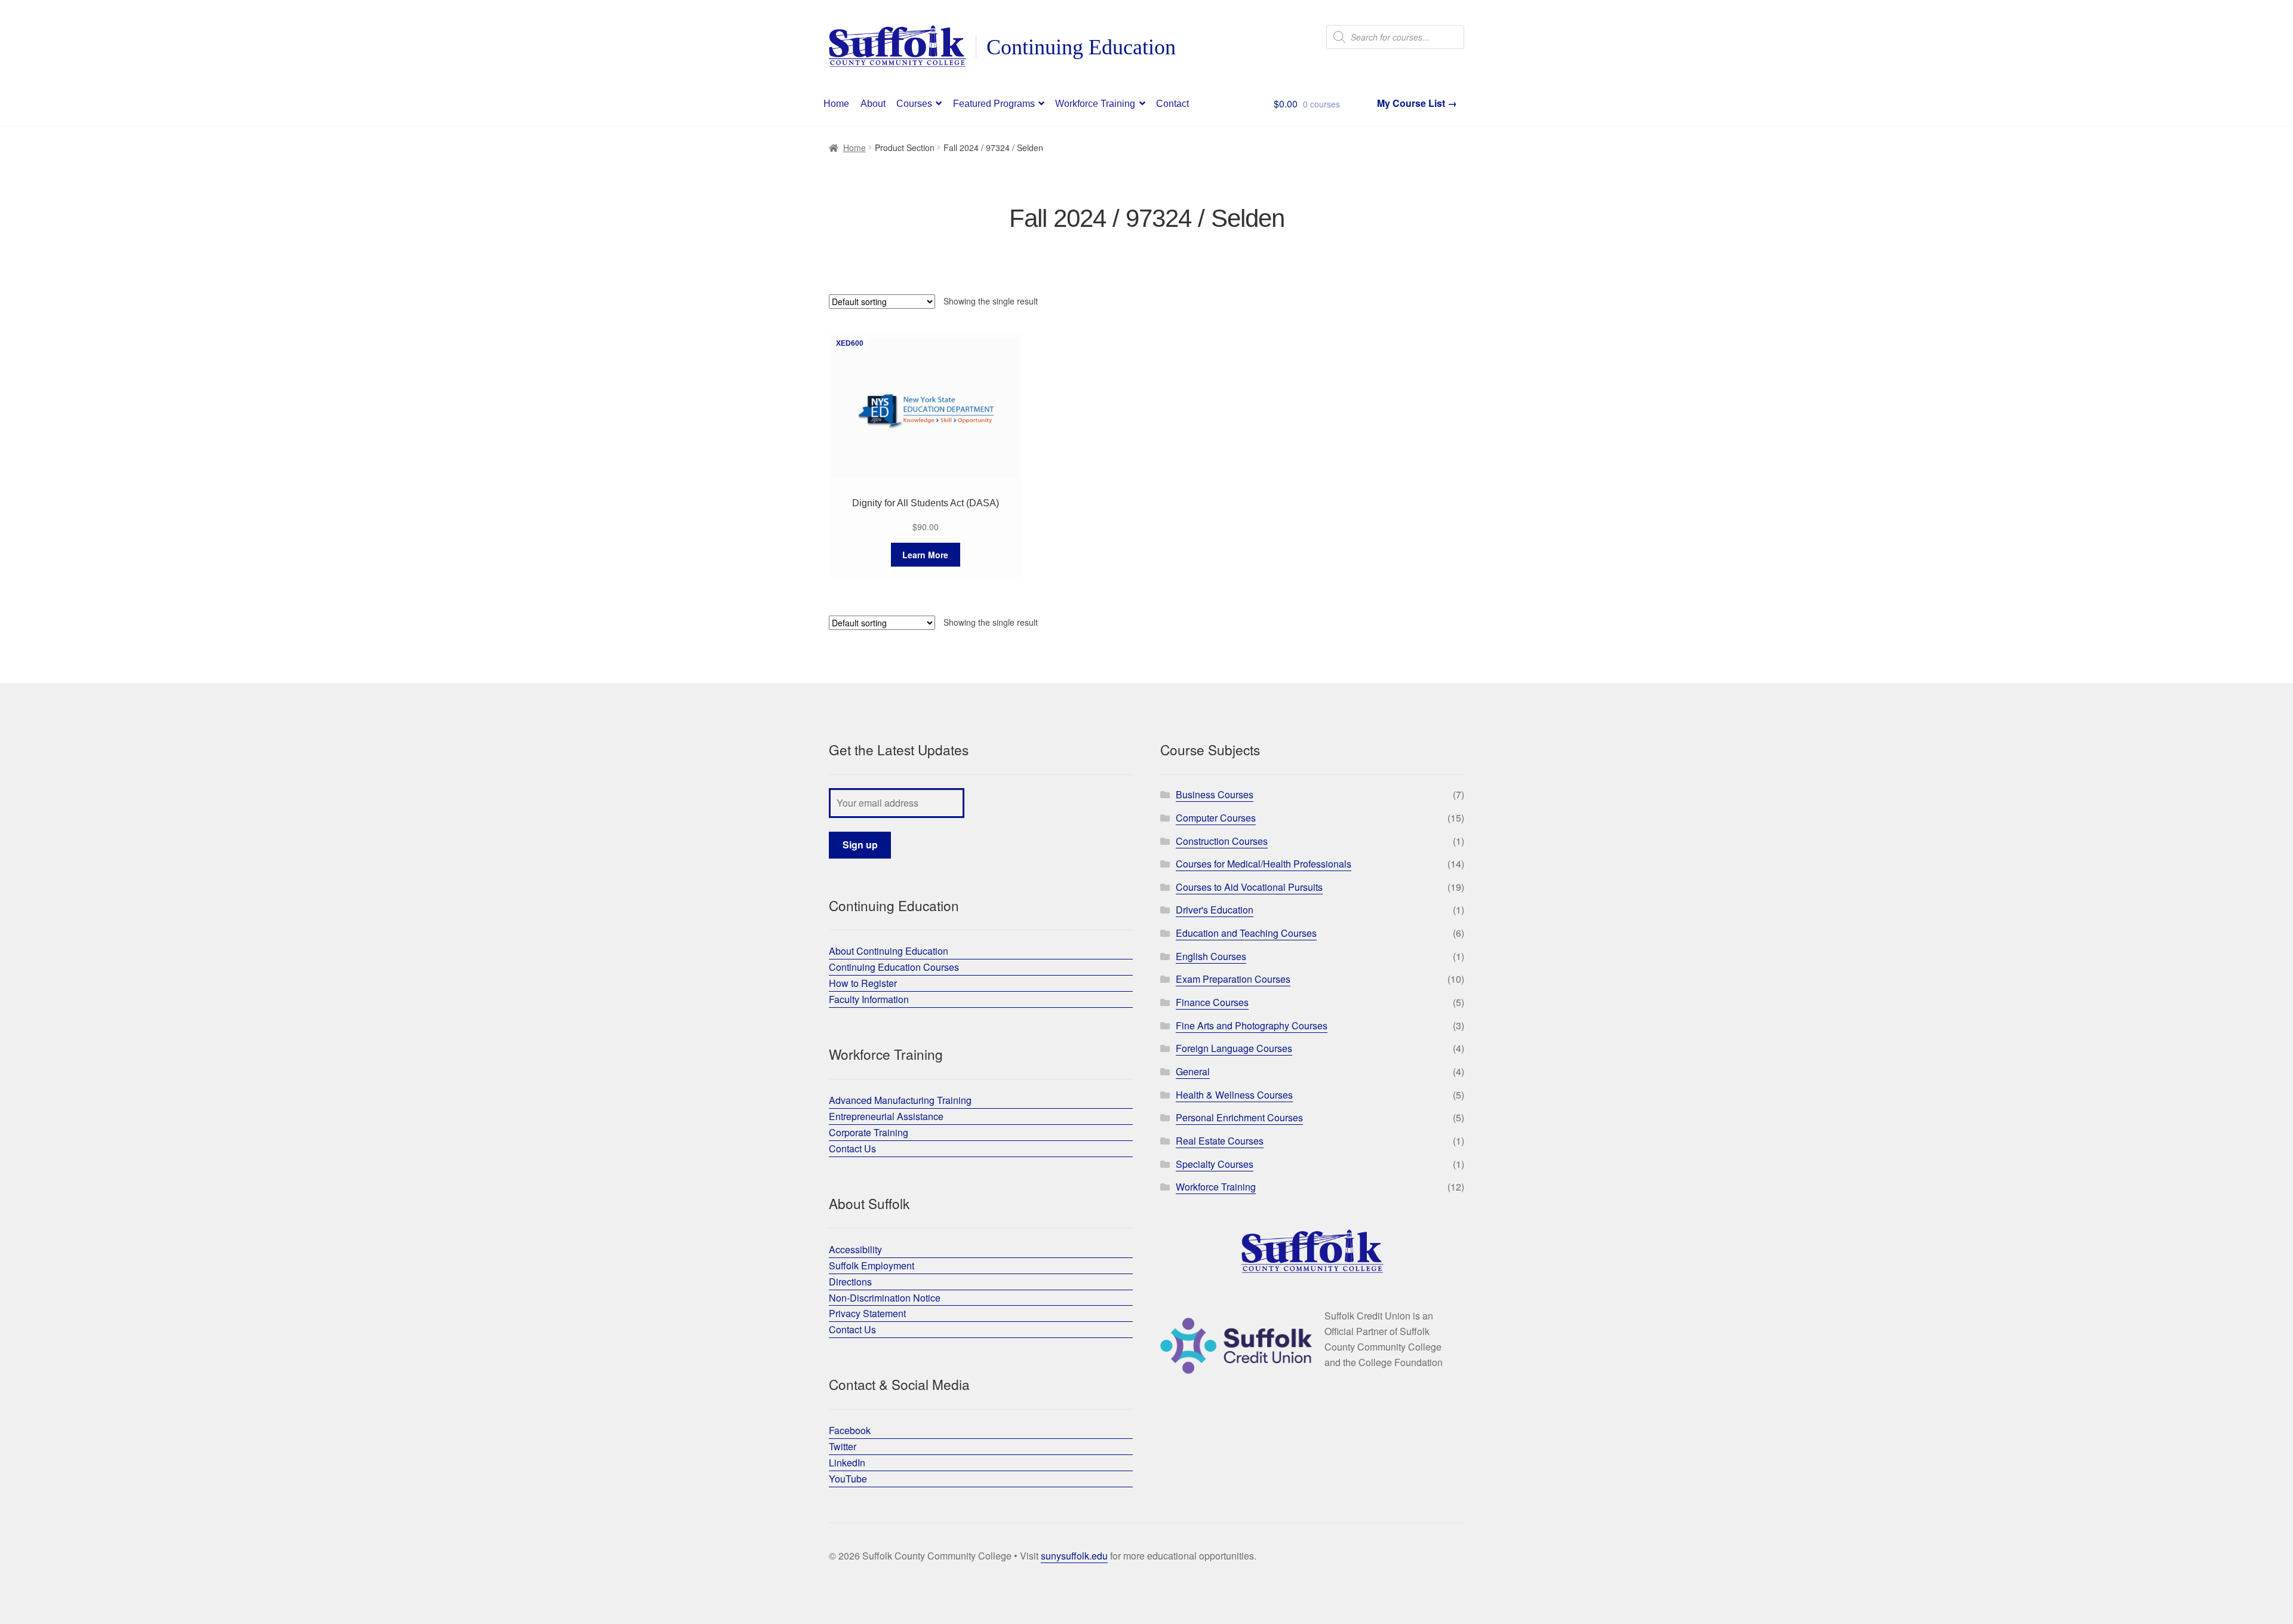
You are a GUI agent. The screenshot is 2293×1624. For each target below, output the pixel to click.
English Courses (1211, 956)
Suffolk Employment (872, 1265)
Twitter (843, 1446)
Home (836, 104)
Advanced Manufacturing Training (900, 1100)
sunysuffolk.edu (1074, 1556)
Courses (914, 104)
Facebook (850, 1430)
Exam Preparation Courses (1233, 979)
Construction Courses (1222, 841)
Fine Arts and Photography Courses (1252, 1025)
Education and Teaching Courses (1246, 933)
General (1193, 1071)
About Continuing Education (889, 951)
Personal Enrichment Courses (1239, 1117)
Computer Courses (1216, 818)
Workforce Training (1095, 104)
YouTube (848, 1479)
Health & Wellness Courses (1234, 1095)
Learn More (925, 555)
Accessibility (855, 1249)
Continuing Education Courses (894, 967)
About (873, 104)
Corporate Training (869, 1132)
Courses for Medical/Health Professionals (1264, 864)
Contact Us (852, 1148)
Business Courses (1215, 794)
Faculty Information (869, 999)
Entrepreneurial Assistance (886, 1116)
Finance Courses (1212, 1002)
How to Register (863, 983)
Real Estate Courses (1220, 1141)
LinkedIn (847, 1462)
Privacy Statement (867, 1313)
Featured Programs (994, 104)
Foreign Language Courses (1234, 1048)
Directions (850, 1282)
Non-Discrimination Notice (885, 1298)
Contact (1172, 104)
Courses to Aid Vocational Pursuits (1249, 887)
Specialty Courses (1215, 1164)
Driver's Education (1215, 910)
